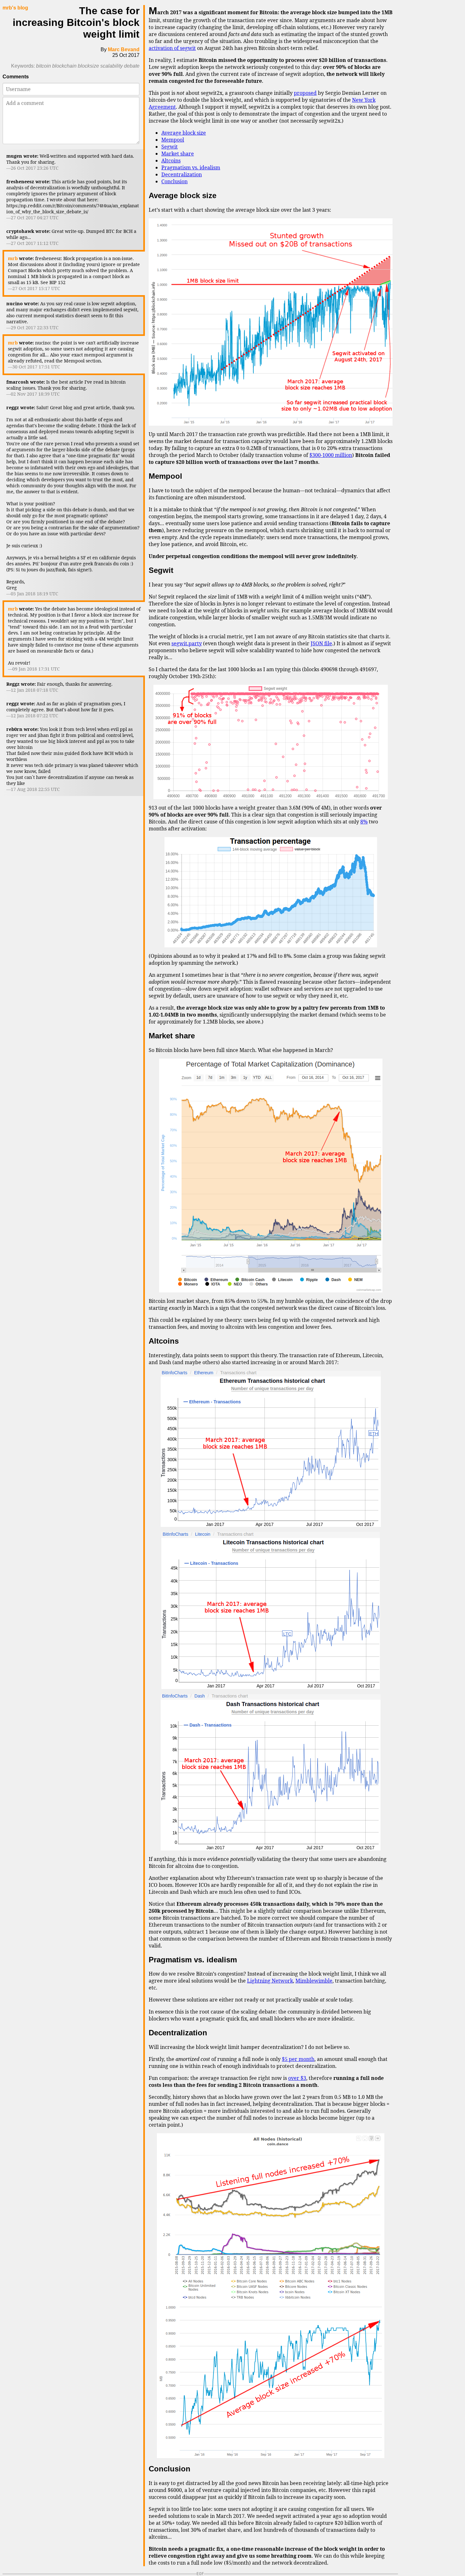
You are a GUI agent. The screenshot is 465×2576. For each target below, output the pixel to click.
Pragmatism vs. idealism (191, 167)
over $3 (297, 2078)
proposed (305, 93)
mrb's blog (15, 8)
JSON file (321, 643)
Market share (178, 154)
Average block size (184, 133)
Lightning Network (270, 1981)
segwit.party (187, 643)
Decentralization (182, 174)
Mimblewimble (314, 1981)
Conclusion (174, 181)
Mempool (173, 140)
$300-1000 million (331, 455)
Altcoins (171, 161)
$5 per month (298, 2059)
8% (364, 822)
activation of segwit (172, 48)
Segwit (170, 147)
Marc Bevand (124, 49)
